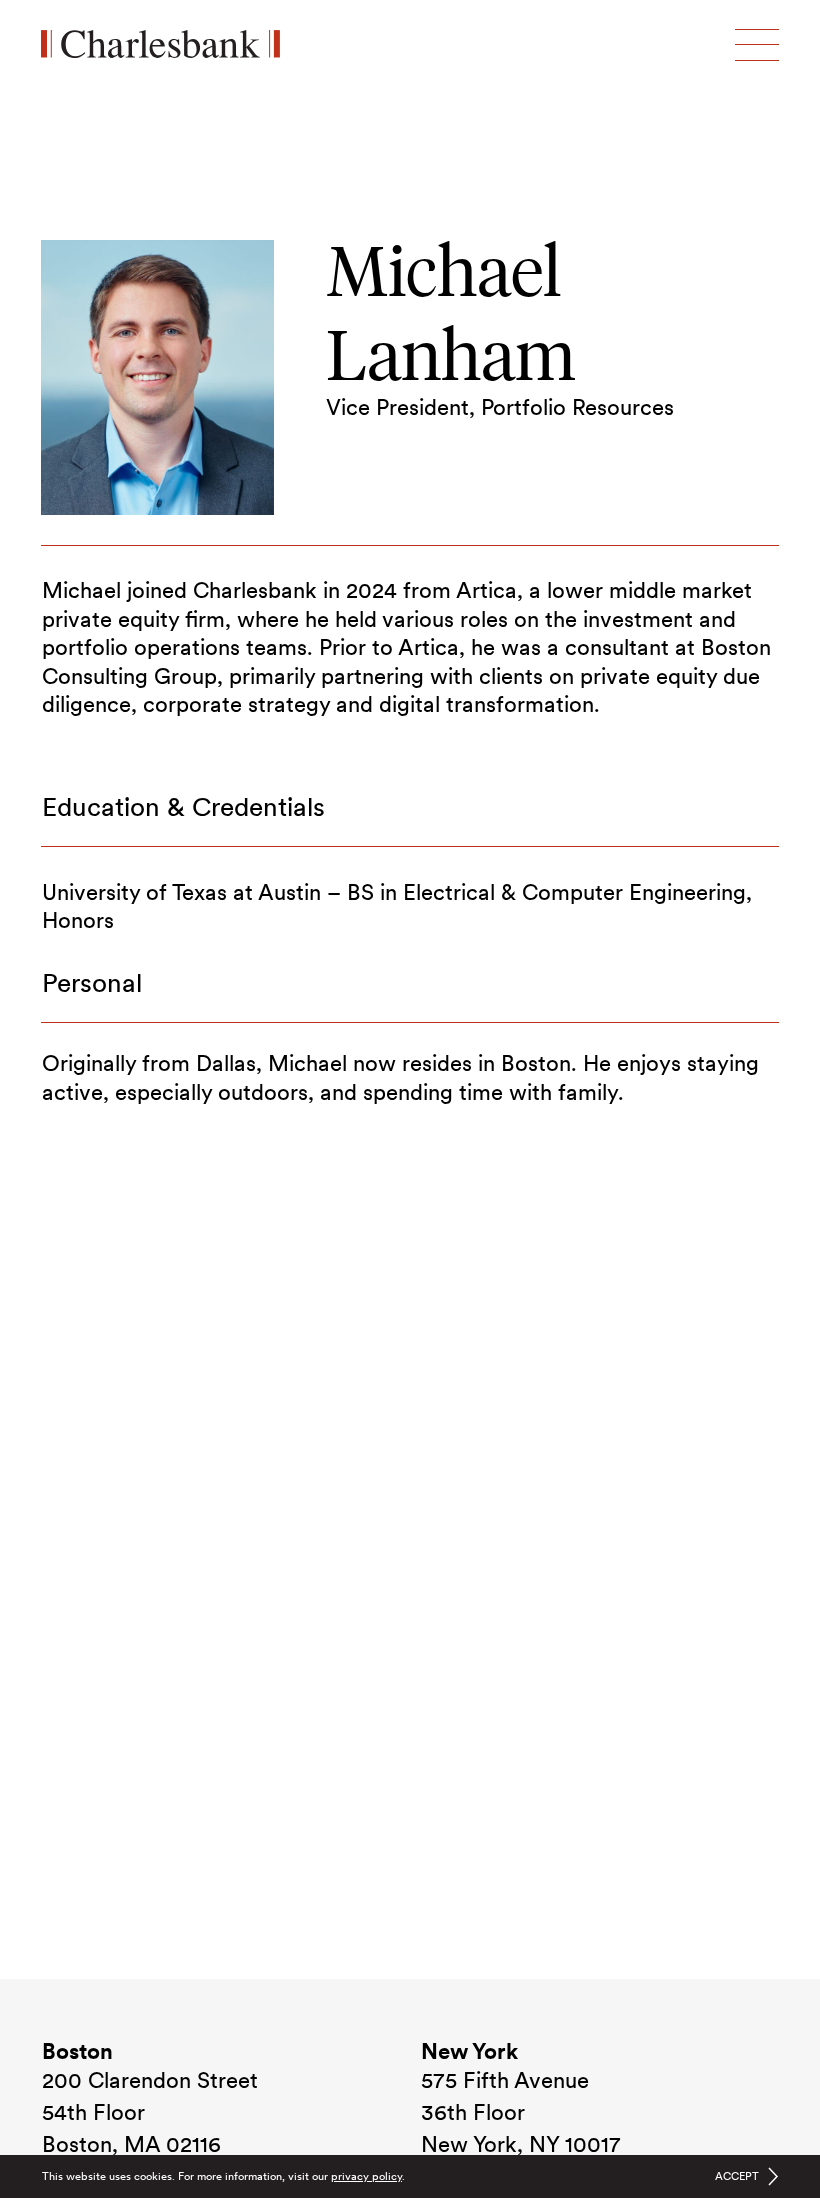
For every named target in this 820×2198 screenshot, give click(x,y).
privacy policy (366, 2176)
